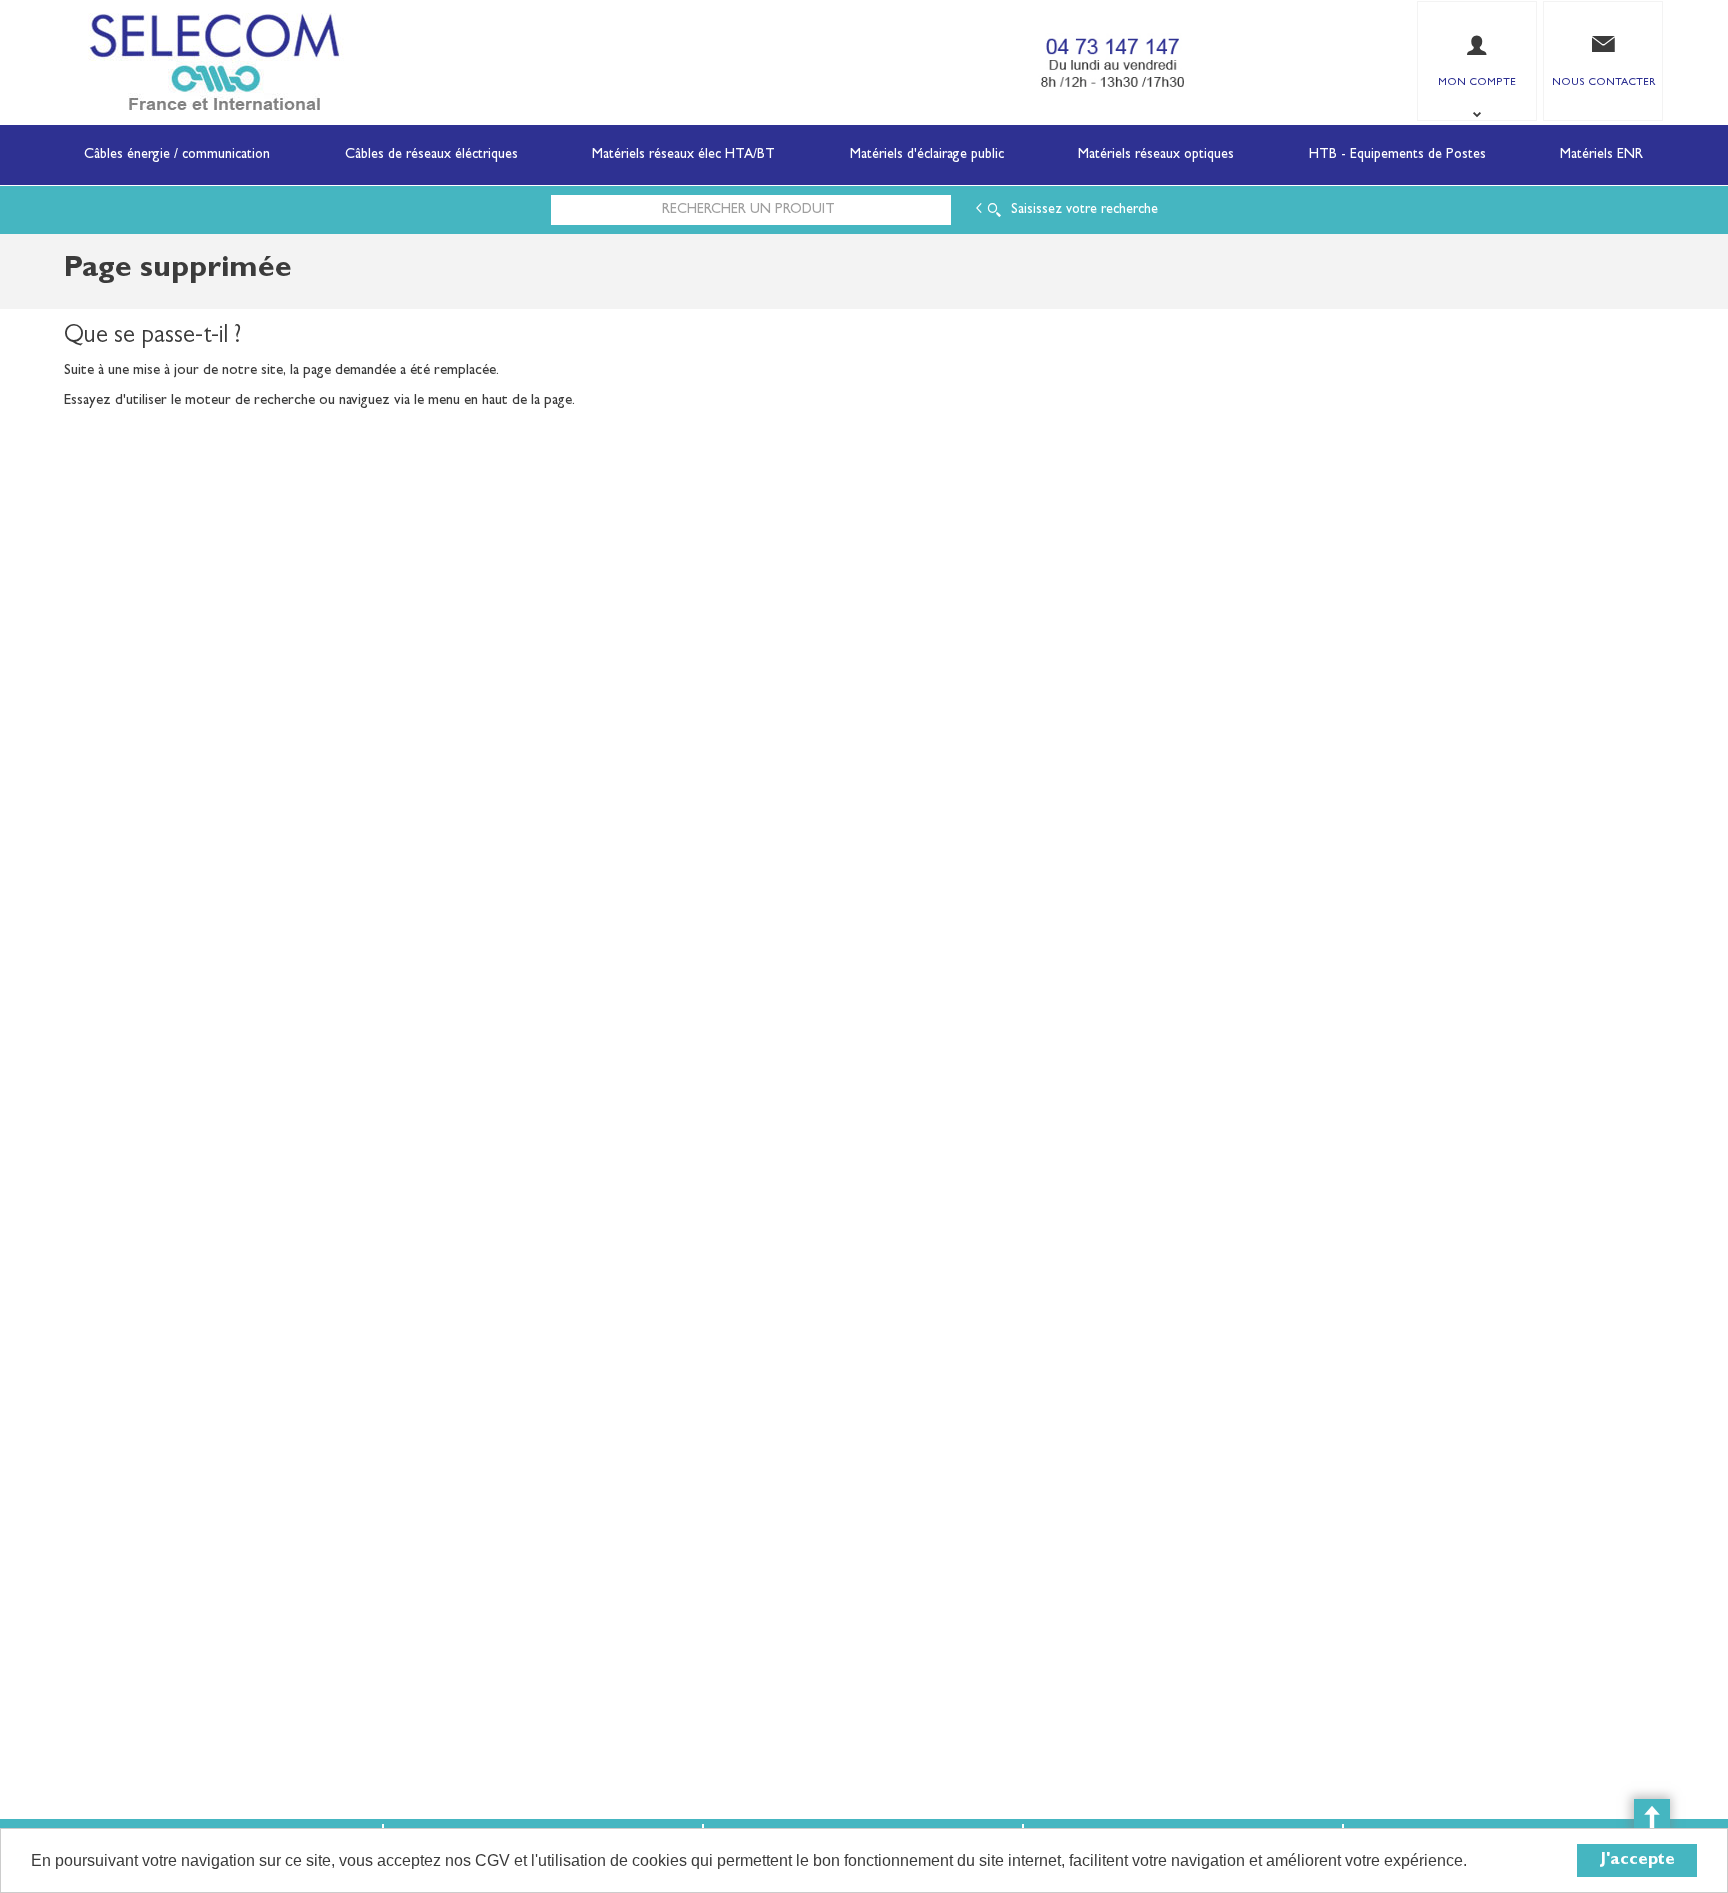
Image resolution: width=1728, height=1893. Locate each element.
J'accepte (1637, 1860)
